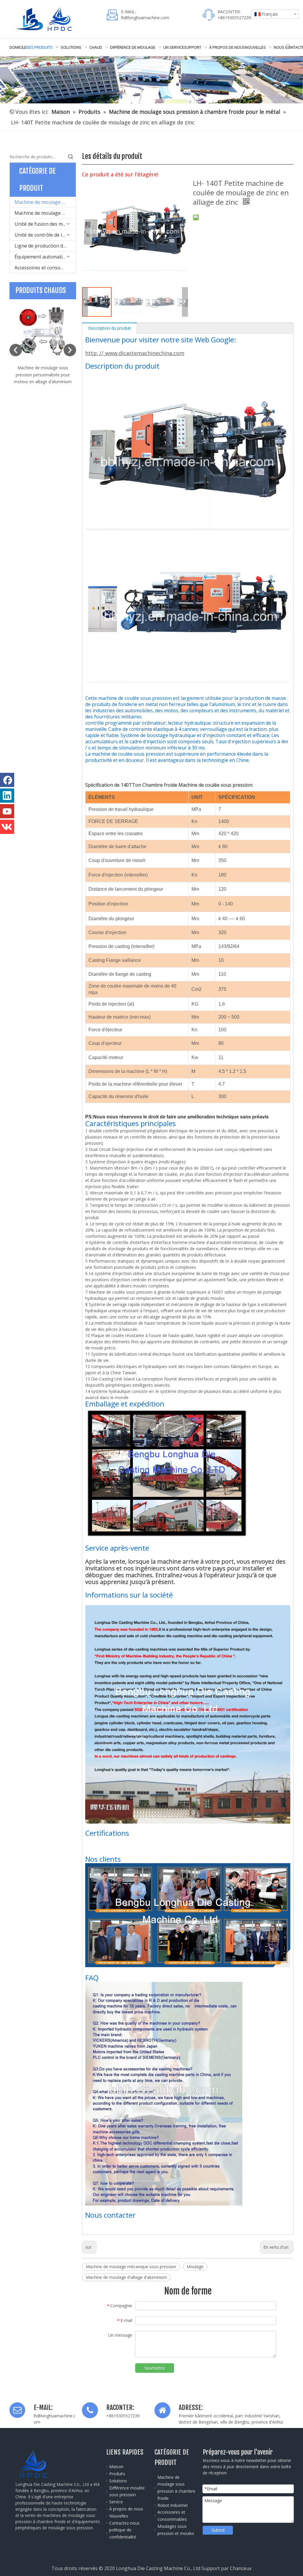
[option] (43, 342)
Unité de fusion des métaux (45, 224)
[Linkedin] (7, 796)
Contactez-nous (124, 2523)
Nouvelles (119, 2516)
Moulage (195, 2267)
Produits (117, 2474)
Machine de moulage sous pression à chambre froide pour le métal (45, 202)
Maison (116, 2467)
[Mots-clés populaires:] (288, 47)
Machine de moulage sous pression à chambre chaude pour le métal (45, 213)
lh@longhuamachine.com (145, 18)
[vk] (7, 827)
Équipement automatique (43, 257)
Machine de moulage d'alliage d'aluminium (126, 2277)
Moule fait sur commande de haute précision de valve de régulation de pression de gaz (43, 375)
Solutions (118, 2481)
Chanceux (241, 2568)
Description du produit (109, 328)
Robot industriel (173, 2505)
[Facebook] (7, 780)
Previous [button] (16, 350)
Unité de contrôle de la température (45, 235)
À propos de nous (126, 2509)
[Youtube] (7, 811)
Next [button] (70, 350)
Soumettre (155, 2368)
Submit (218, 2530)
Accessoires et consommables (45, 268)
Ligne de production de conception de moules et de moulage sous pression (45, 246)
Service (116, 2502)
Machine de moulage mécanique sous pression (131, 2267)
